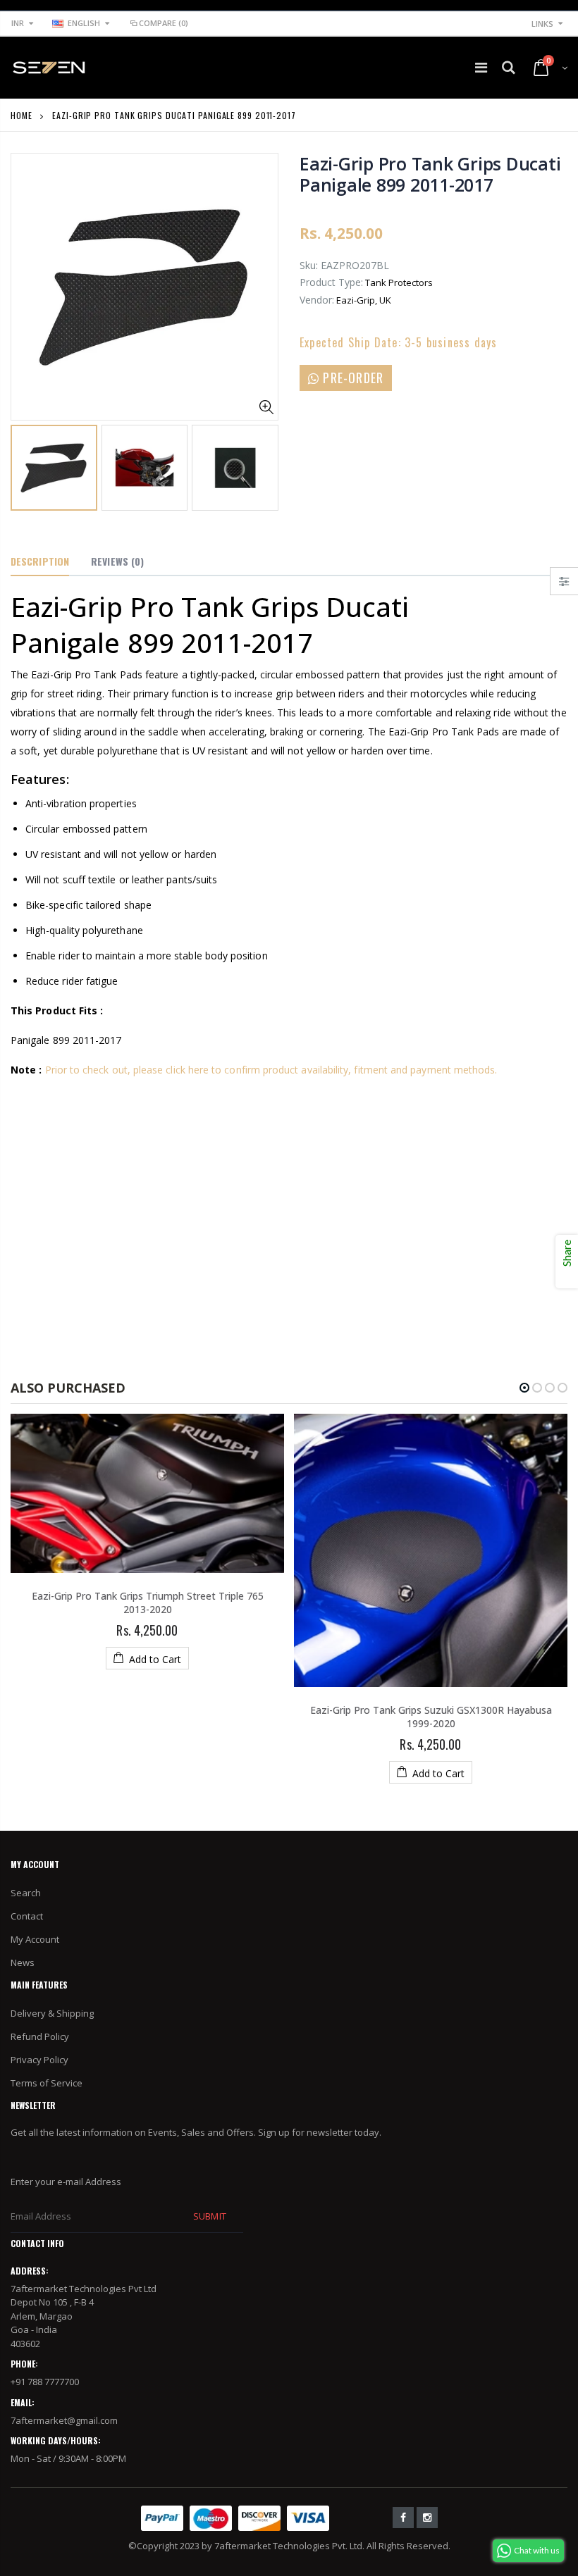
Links (542, 24)
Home (21, 115)
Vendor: (317, 300)
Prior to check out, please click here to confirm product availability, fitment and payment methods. (271, 1070)
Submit (209, 2216)
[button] (524, 1388)
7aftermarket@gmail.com (64, 2420)
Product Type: (331, 282)
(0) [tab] (117, 561)
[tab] (40, 562)
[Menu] (481, 67)
